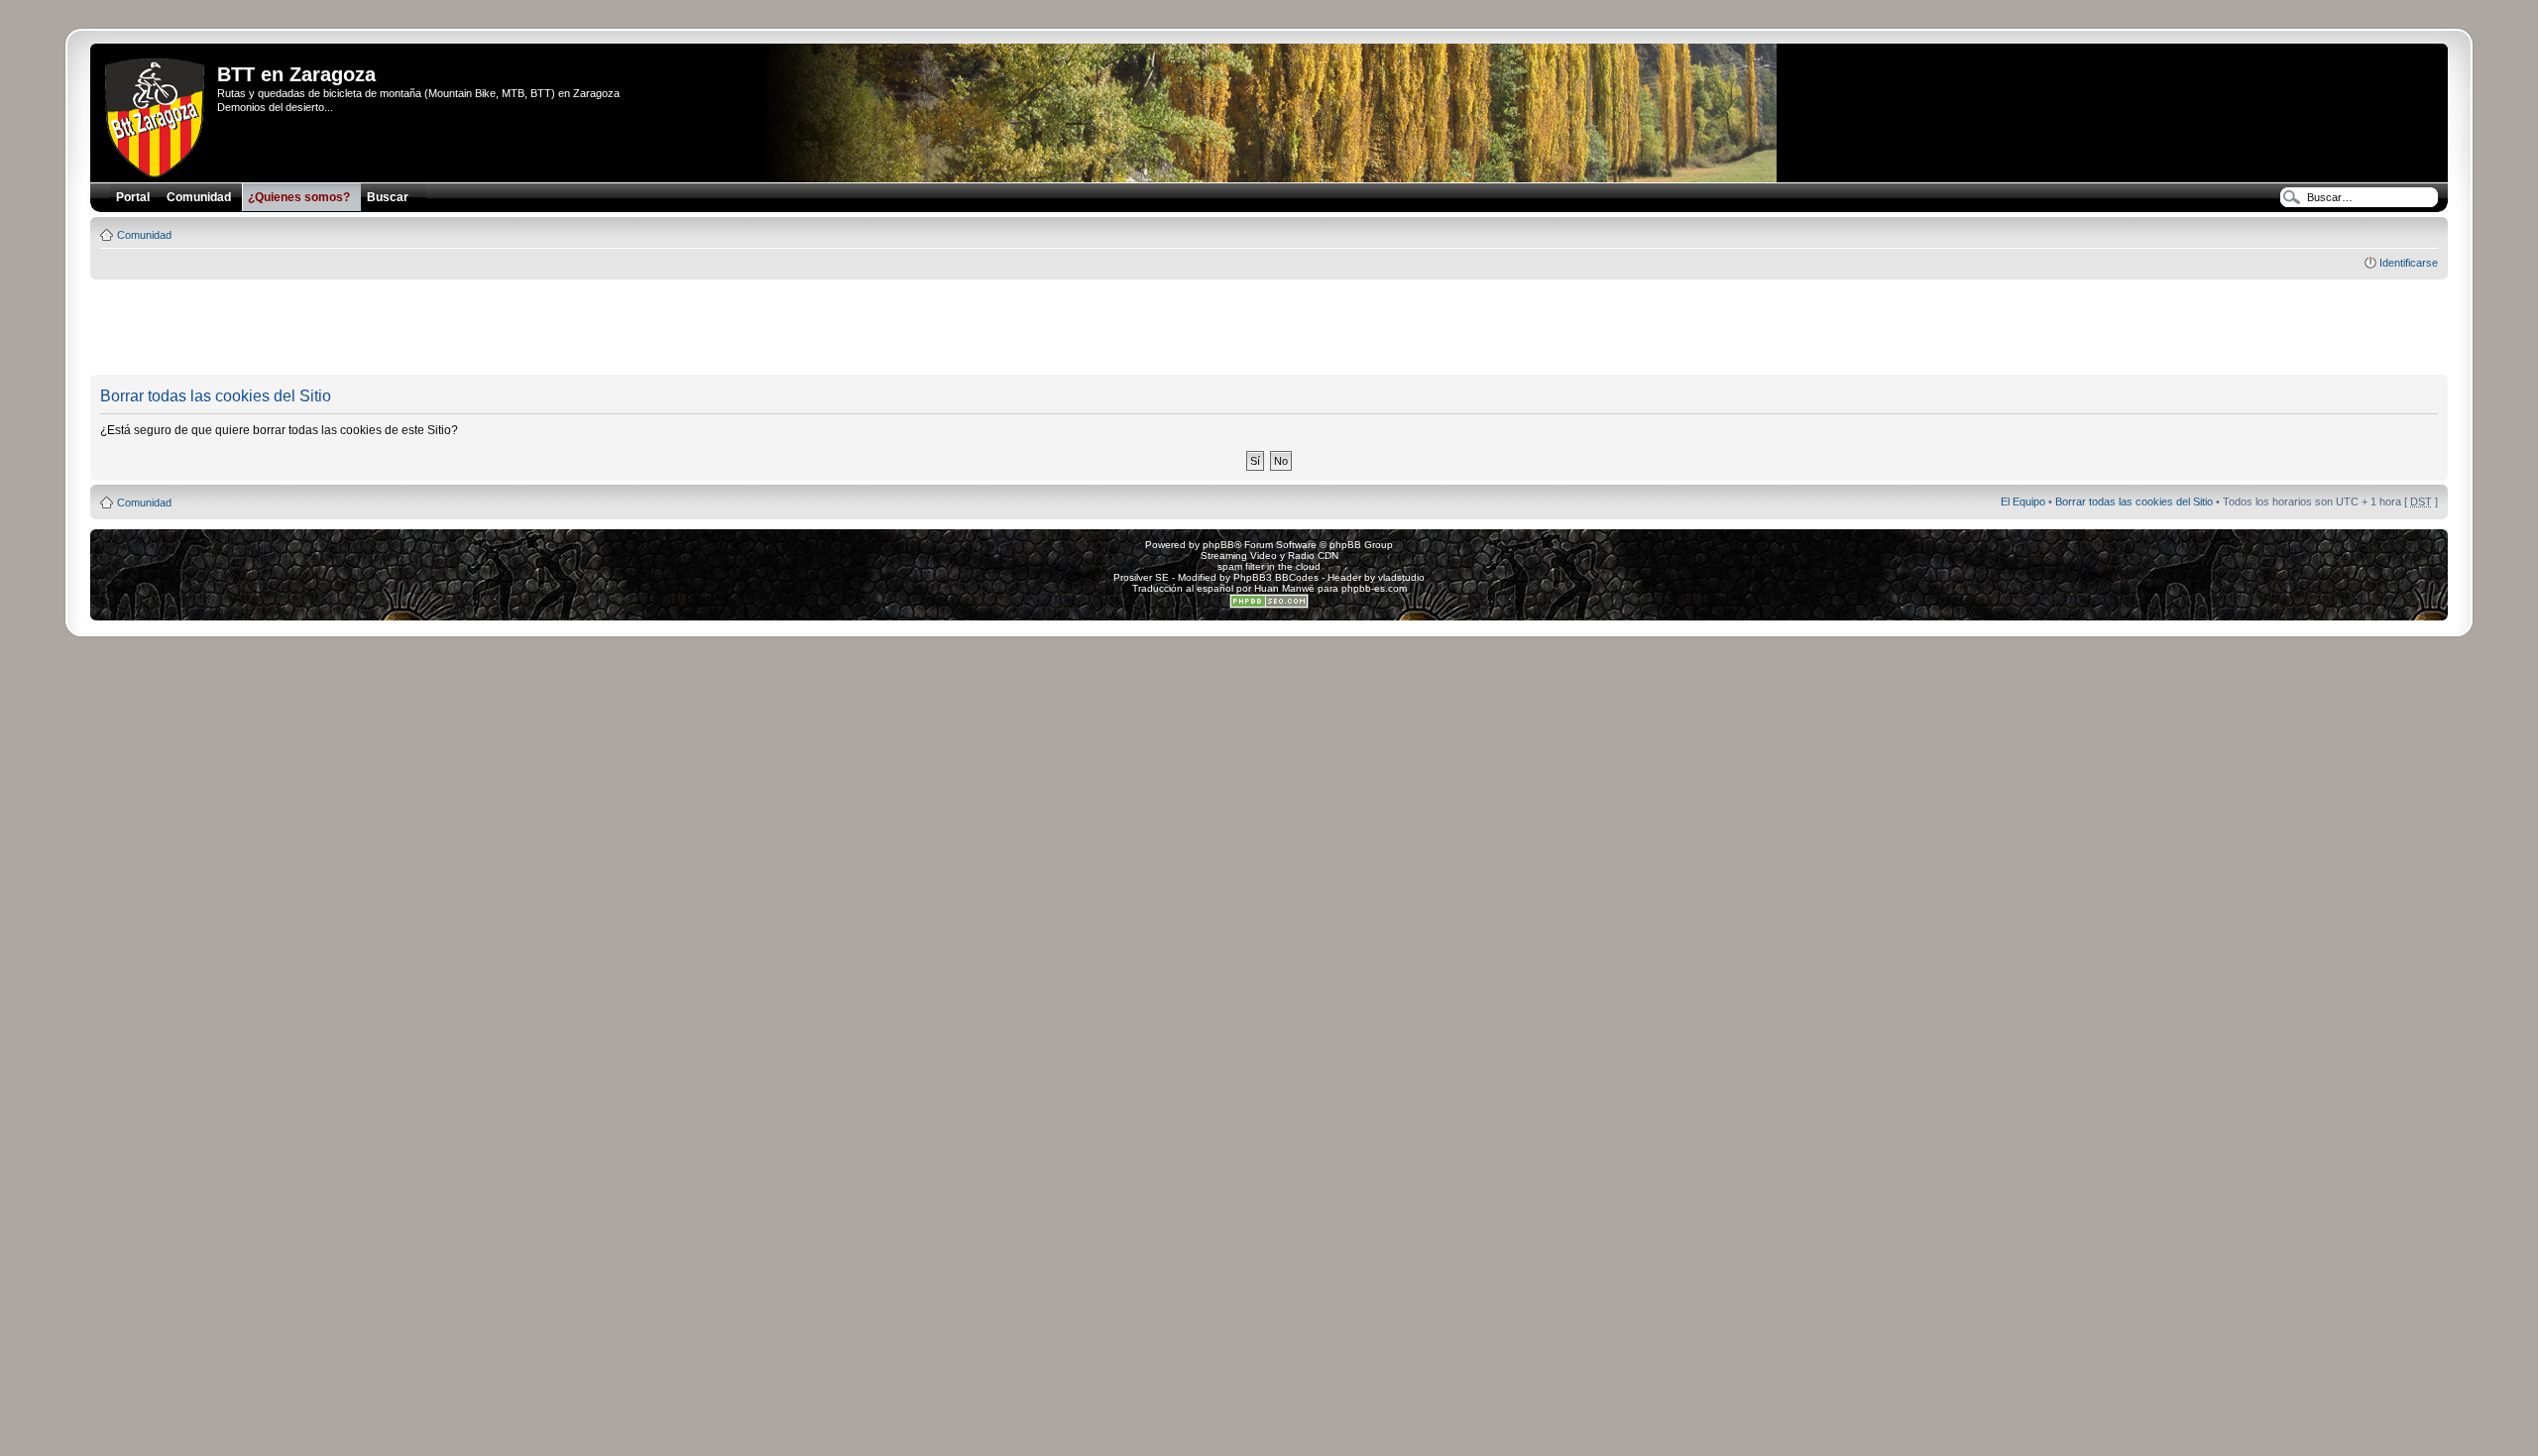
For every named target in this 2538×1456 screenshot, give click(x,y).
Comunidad (144, 235)
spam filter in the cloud (1269, 566)
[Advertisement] (1269, 328)
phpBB (1218, 545)
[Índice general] (156, 114)
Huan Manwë (1284, 588)
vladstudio (1401, 577)
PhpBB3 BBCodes (1276, 577)
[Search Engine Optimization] (1269, 605)
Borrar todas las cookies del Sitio (2134, 502)
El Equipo (2023, 502)
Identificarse (2409, 263)
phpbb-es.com (1374, 588)
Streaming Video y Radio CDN (1269, 556)
